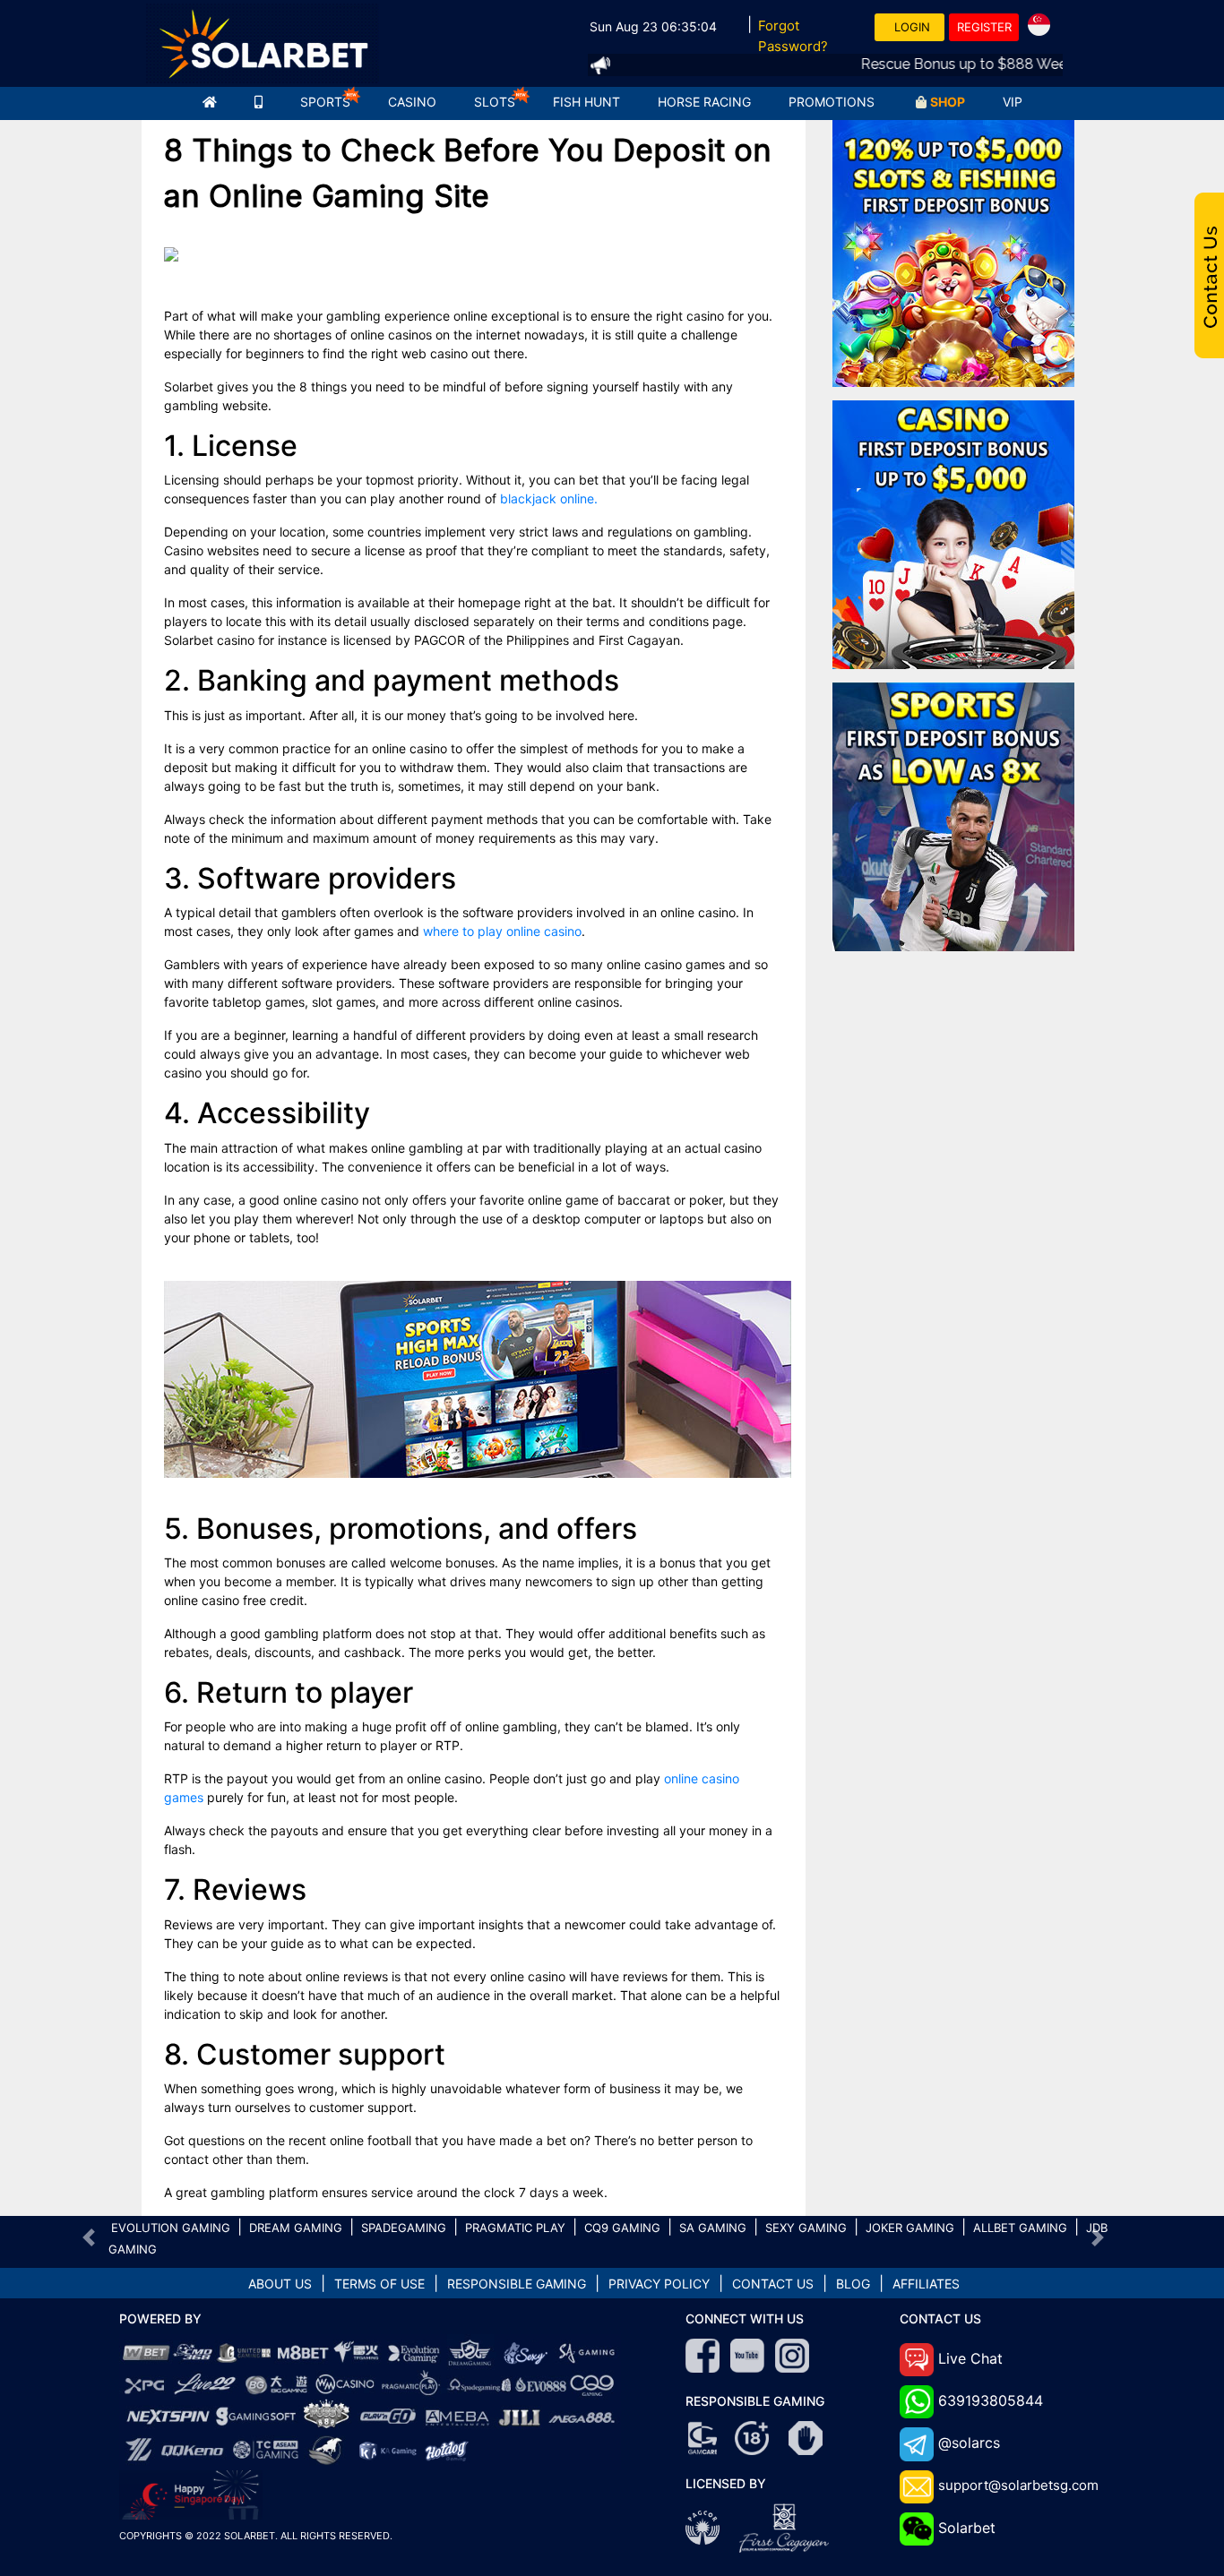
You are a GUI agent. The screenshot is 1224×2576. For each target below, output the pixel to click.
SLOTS (495, 102)
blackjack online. (549, 498)
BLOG (853, 2284)
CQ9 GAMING (622, 2228)
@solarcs (969, 2443)
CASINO (412, 102)
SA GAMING (713, 2228)
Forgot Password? (793, 36)
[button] (89, 2237)
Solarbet (967, 2528)
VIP (1013, 102)
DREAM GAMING (296, 2228)
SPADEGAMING (404, 2228)
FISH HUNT (586, 102)
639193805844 (991, 2400)
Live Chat (970, 2358)
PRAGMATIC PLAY (515, 2228)
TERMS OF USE (379, 2284)
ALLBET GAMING (1020, 2228)
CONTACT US (773, 2284)
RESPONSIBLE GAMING (517, 2284)
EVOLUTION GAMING (171, 2228)
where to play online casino (502, 931)
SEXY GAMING (806, 2228)
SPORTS (325, 102)
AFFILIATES (926, 2284)
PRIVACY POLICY (659, 2284)
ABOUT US (280, 2284)
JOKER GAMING (910, 2228)
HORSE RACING (704, 102)
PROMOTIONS (832, 102)
